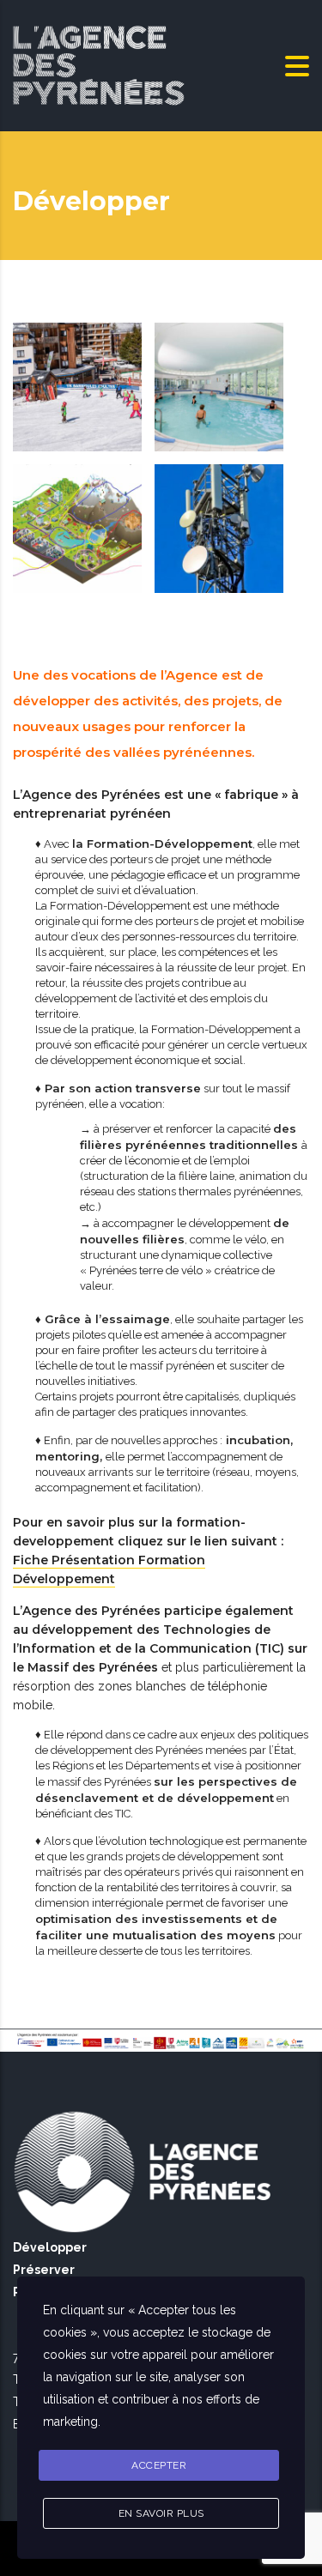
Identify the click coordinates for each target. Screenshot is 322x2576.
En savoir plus (161, 2513)
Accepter (159, 2465)
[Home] (99, 64)
